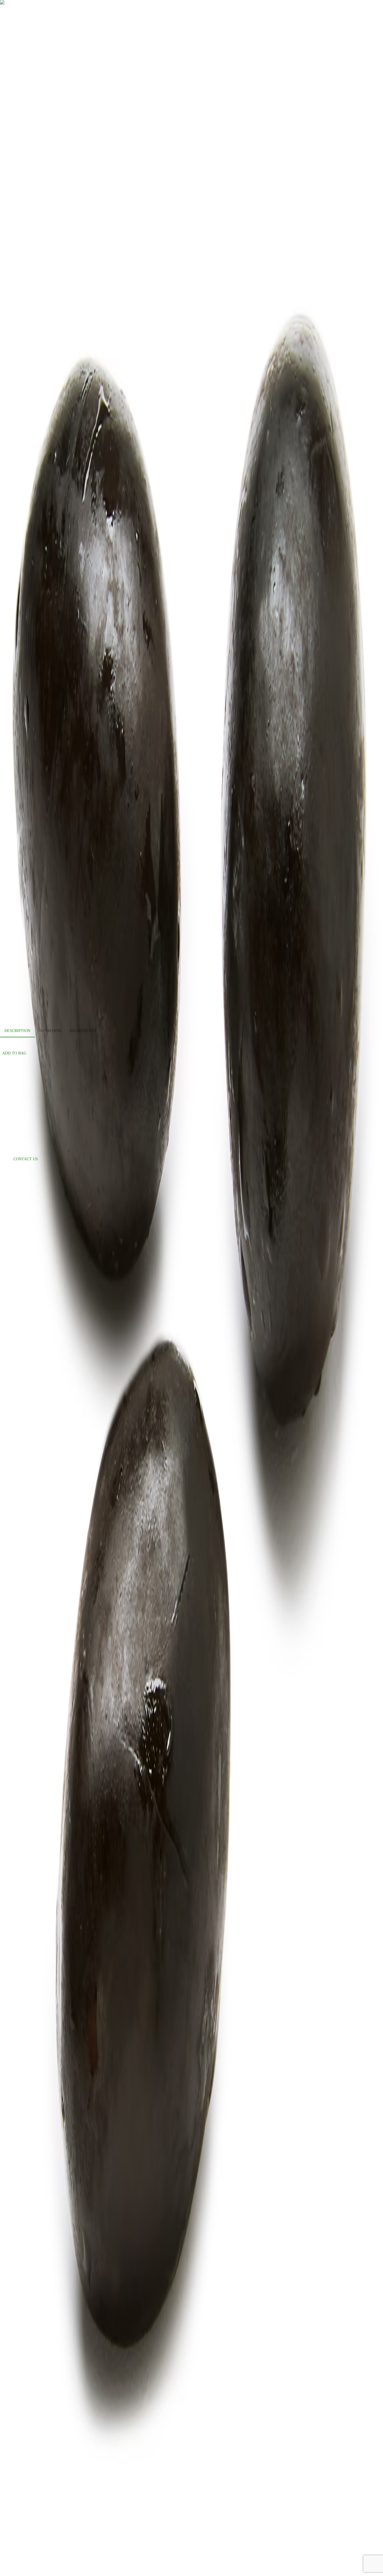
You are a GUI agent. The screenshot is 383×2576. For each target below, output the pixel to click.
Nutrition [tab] (50, 1031)
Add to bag (14, 1053)
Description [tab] (17, 1031)
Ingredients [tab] (83, 1031)
